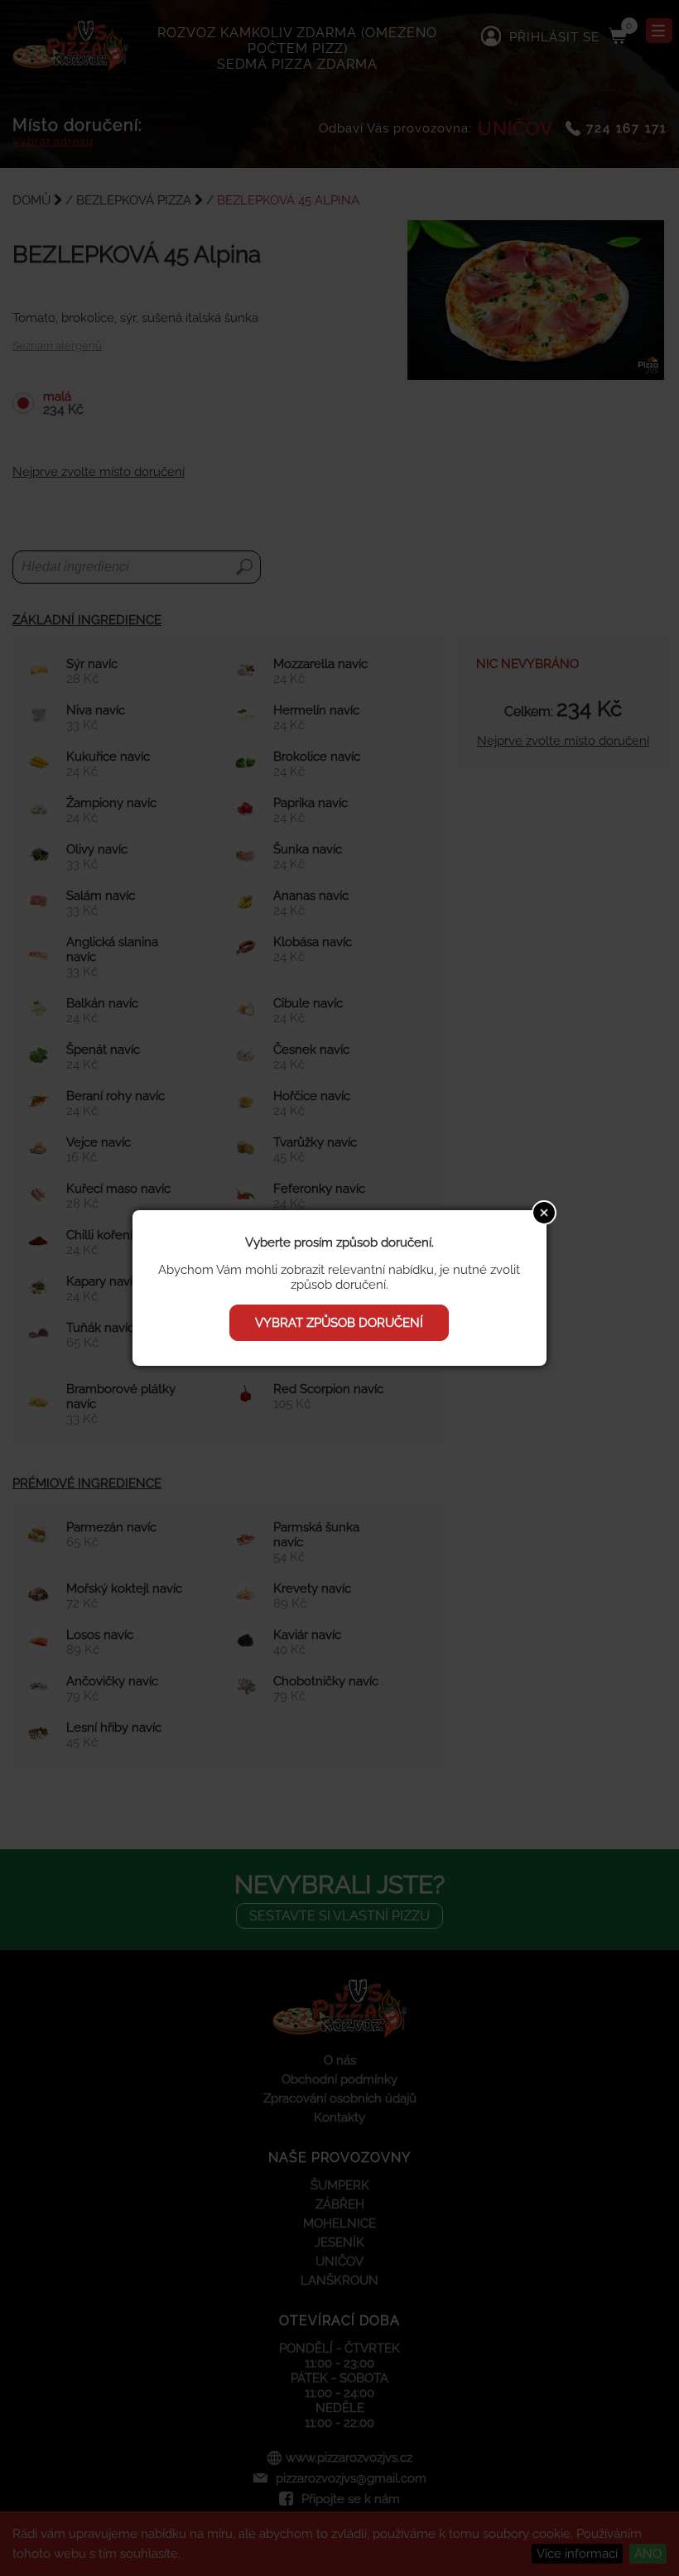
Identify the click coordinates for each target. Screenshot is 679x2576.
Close (544, 1213)
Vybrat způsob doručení (339, 1323)
